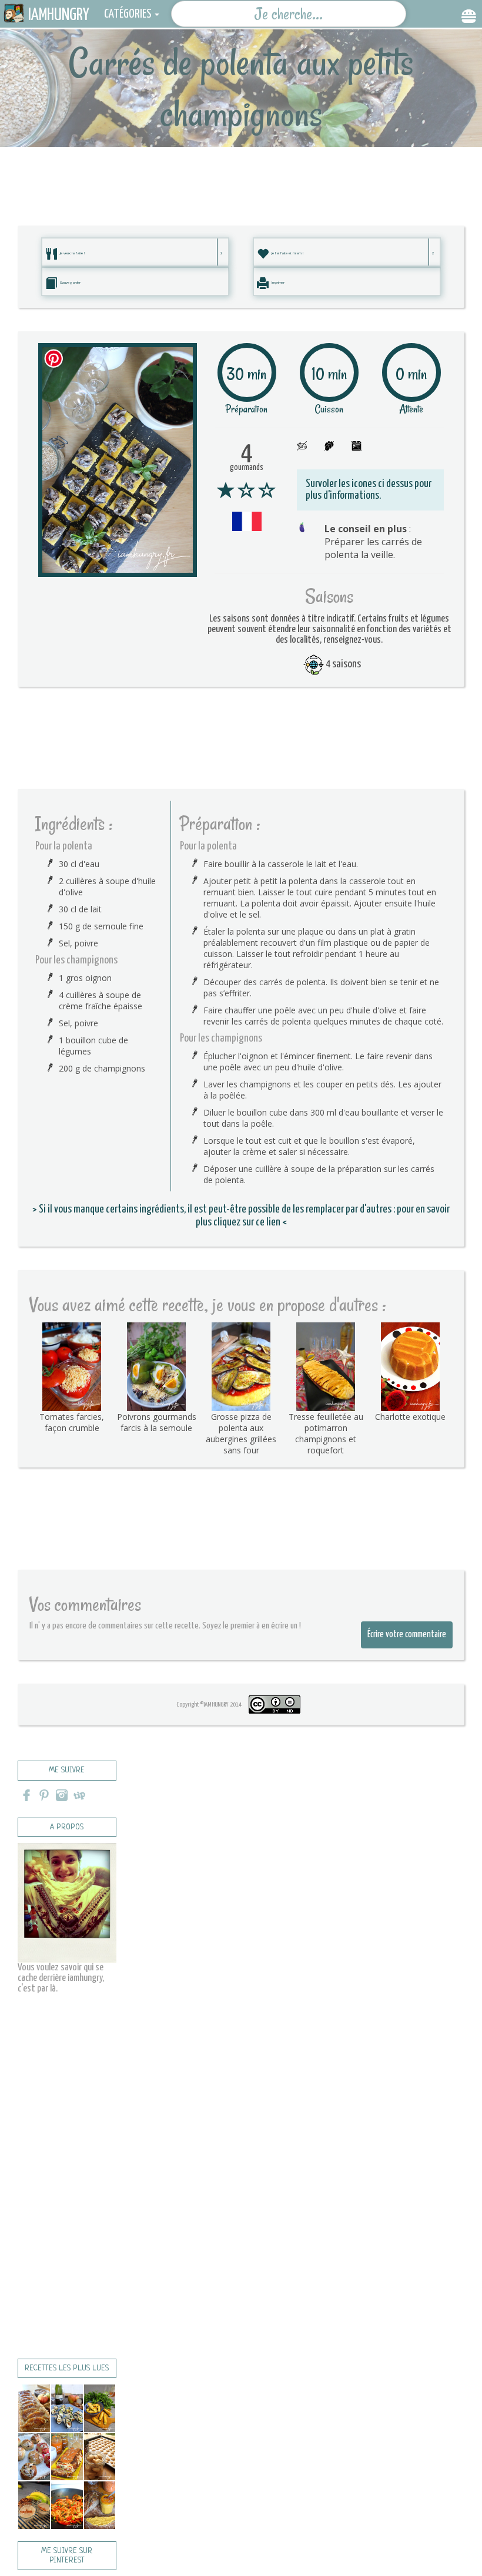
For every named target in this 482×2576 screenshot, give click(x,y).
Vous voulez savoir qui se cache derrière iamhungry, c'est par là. (61, 1978)
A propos (67, 1827)
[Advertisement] (241, 173)
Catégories (128, 14)
